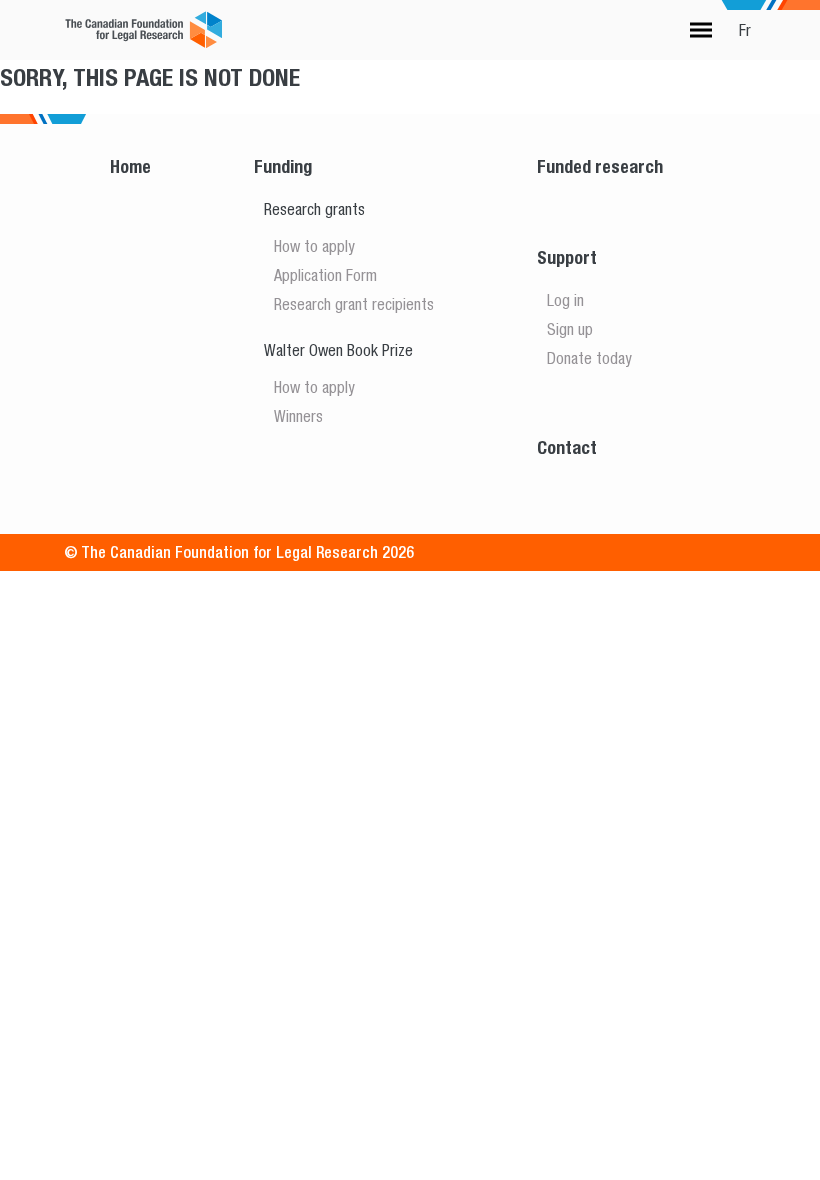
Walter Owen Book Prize (338, 350)
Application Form (325, 275)
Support (567, 257)
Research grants (314, 209)
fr (745, 30)
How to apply (314, 246)
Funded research (600, 166)
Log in (565, 300)
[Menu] (701, 30)
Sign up (570, 329)
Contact (567, 447)
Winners (298, 416)
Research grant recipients (354, 304)
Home (130, 166)
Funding (283, 166)
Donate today (589, 358)
